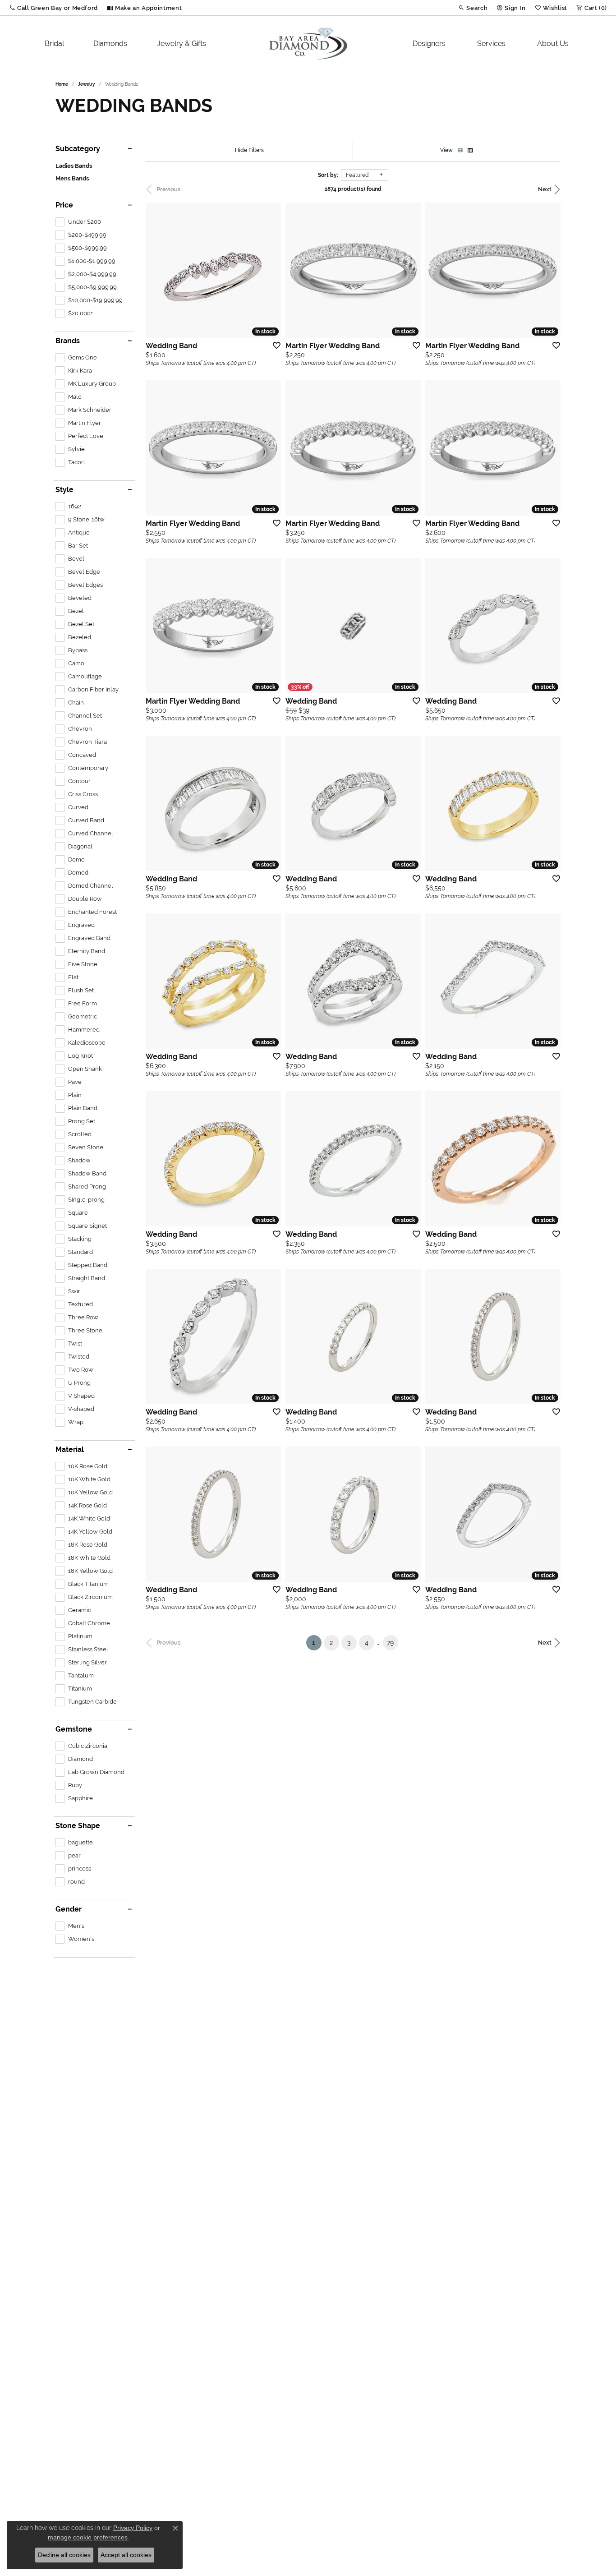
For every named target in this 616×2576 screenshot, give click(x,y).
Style (64, 490)
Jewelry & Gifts (182, 44)
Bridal (54, 44)
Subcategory (78, 149)
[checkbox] (78, 222)
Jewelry (87, 84)
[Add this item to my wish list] (274, 345)
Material (70, 1450)
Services (491, 44)
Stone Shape (78, 1826)
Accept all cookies (126, 2555)
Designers (429, 44)
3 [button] (349, 1643)
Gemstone (74, 1729)
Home (62, 84)
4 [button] (367, 1643)
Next (545, 189)
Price (64, 205)
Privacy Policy (133, 2528)
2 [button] (331, 1643)
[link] (144, 8)
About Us (553, 44)
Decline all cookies (64, 2555)
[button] (53, 8)
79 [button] (390, 1643)
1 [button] (317, 1643)
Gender (69, 1909)
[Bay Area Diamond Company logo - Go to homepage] (308, 44)
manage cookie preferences (88, 2537)
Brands (68, 341)
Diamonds (110, 44)
